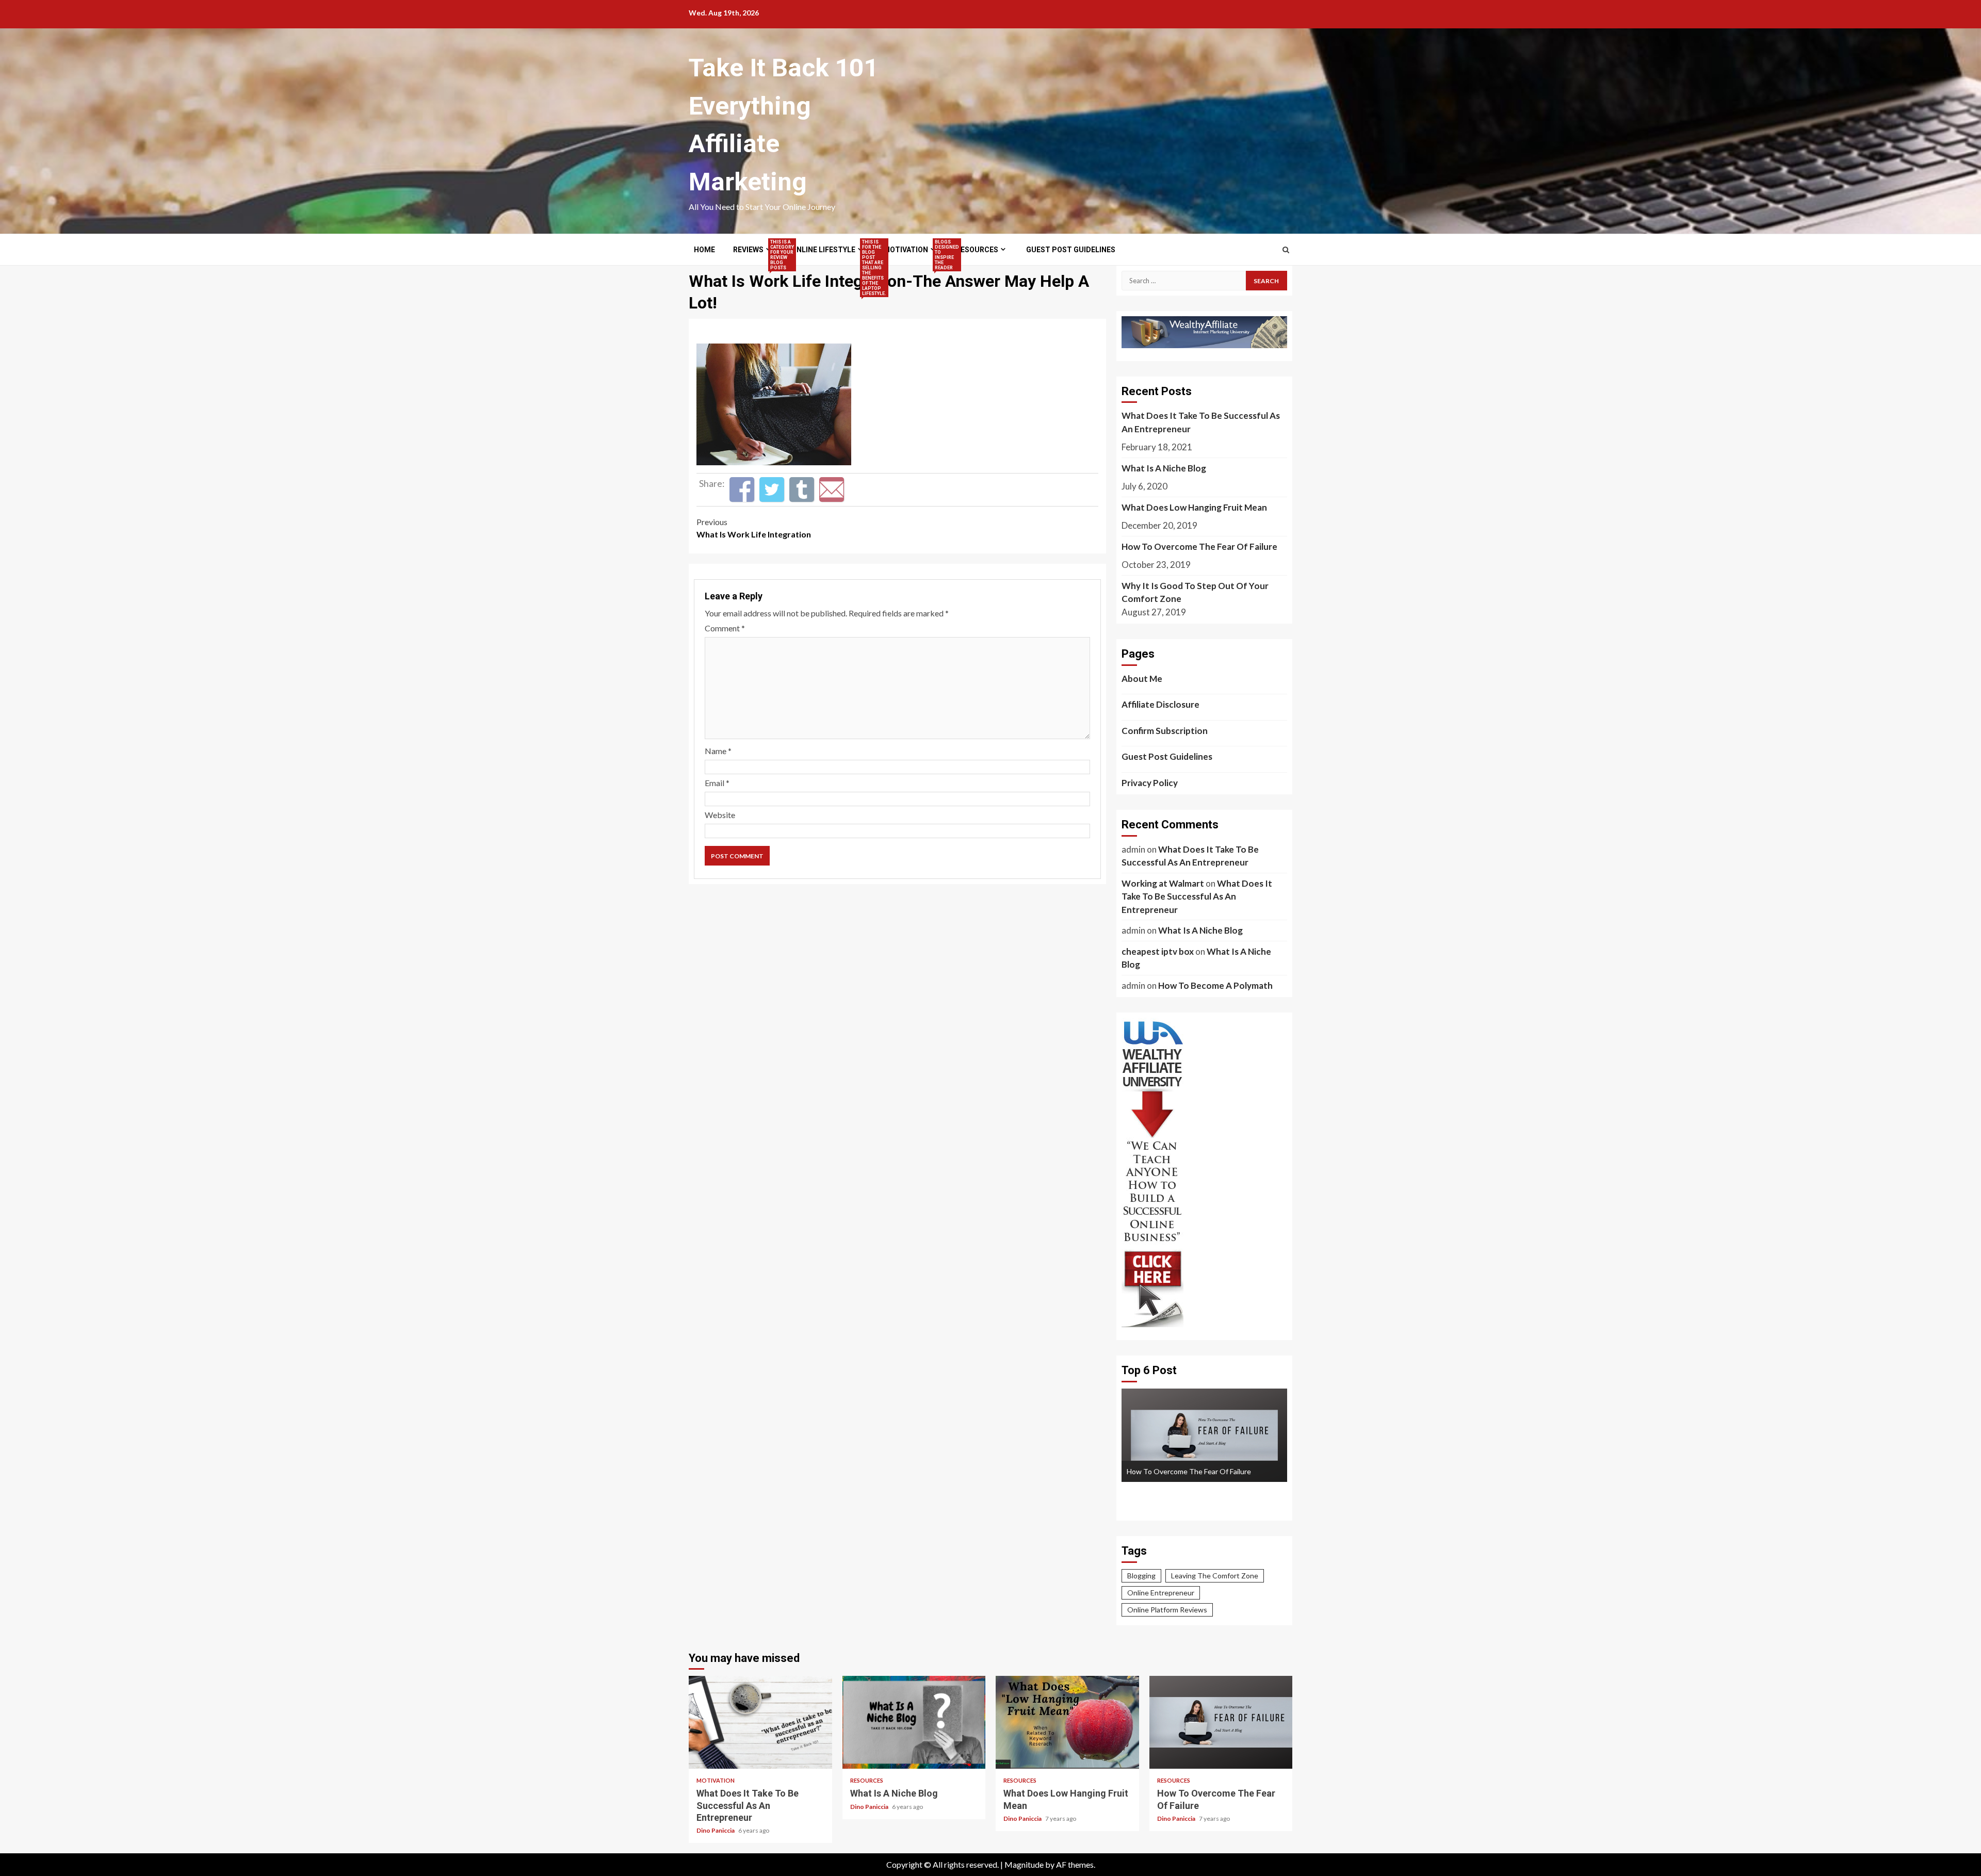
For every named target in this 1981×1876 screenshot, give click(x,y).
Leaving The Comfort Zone (1215, 1576)
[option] (1204, 1435)
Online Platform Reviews (1167, 1610)
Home (704, 250)
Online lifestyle (828, 250)
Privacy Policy (1150, 783)
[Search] (1286, 250)
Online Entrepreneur (1161, 1593)
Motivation (911, 250)
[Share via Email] (832, 490)
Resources (977, 250)
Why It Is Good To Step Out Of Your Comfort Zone (1195, 592)
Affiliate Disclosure (1160, 704)
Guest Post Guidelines (1071, 250)
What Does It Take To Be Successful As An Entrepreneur (1201, 422)
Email (717, 783)
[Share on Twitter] (772, 490)
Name (718, 751)
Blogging (1141, 1576)
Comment (725, 628)
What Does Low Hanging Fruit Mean (1194, 507)
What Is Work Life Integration (754, 528)
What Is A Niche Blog (1164, 468)
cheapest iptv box (1158, 951)
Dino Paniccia (716, 1830)
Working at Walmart (1163, 883)
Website (720, 815)
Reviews (753, 250)
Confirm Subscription (1165, 731)
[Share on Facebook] (742, 490)
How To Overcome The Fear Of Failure (1199, 547)
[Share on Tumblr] (802, 490)
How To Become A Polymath (1215, 985)
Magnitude (1024, 1864)
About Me (1142, 679)
